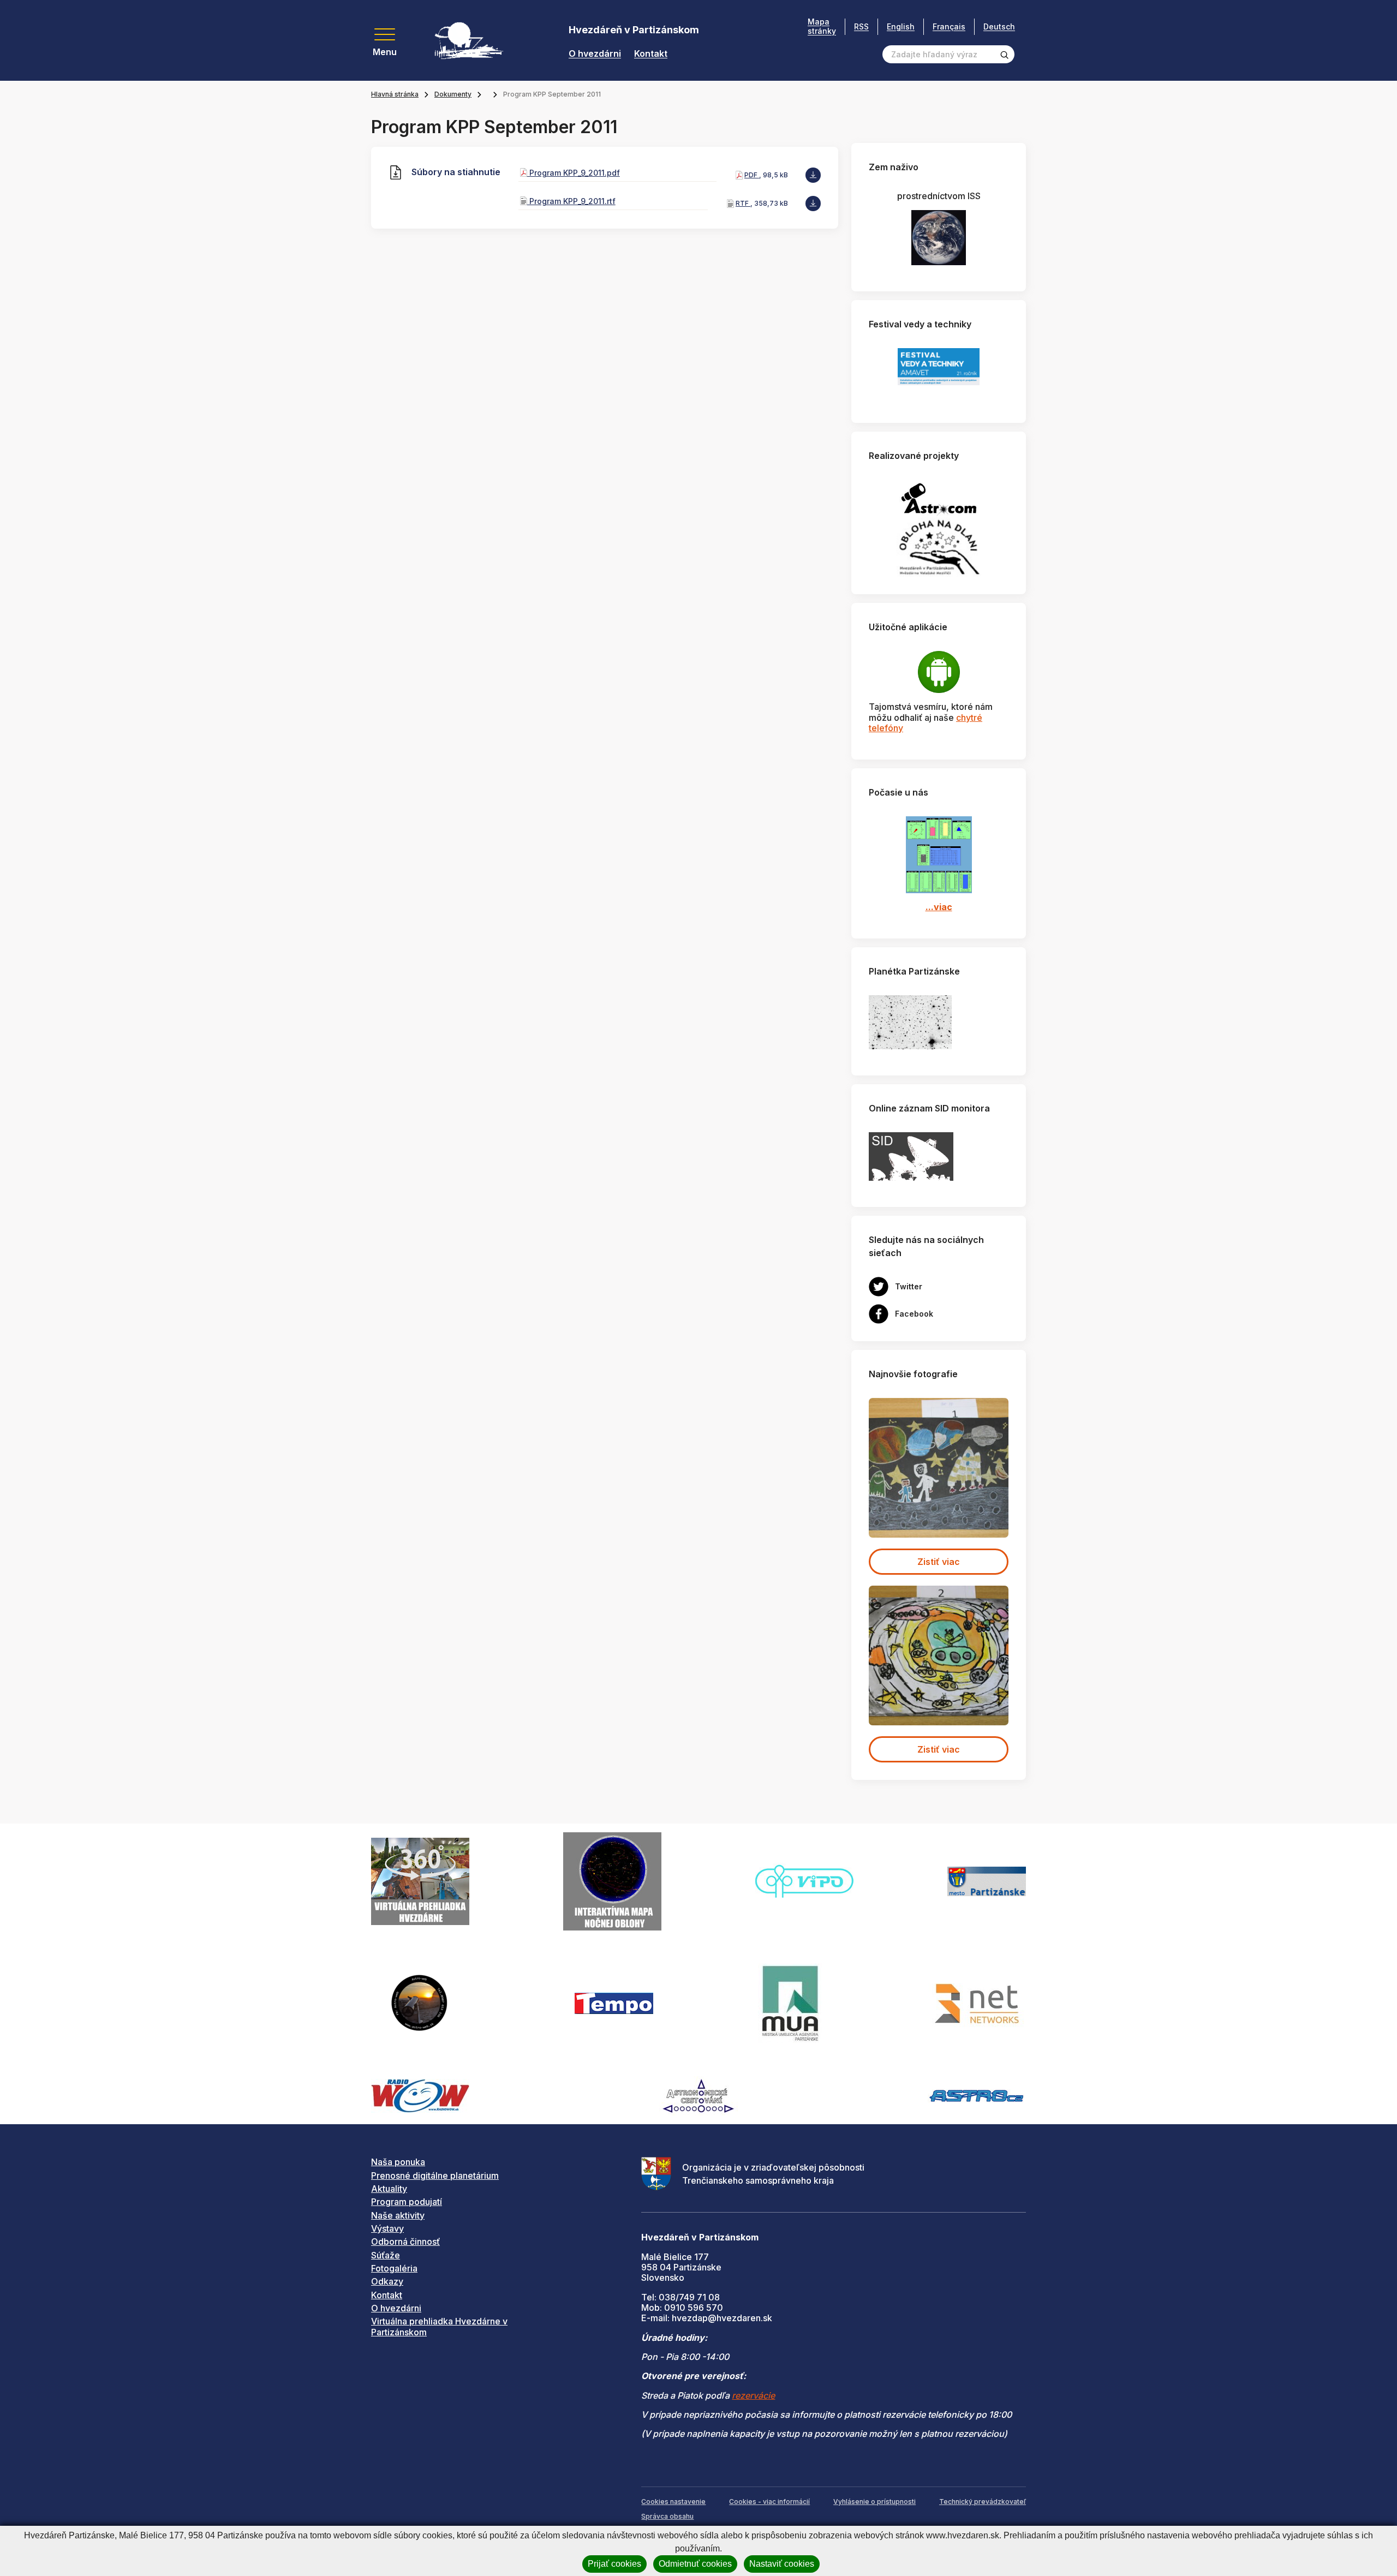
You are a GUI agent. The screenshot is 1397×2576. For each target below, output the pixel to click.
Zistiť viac (939, 1562)
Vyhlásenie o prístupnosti (874, 2502)
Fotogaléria (394, 2268)
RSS (861, 26)
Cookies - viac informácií (769, 2502)
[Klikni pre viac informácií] (910, 1021)
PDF (752, 175)
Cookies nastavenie (673, 2502)
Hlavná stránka (395, 94)
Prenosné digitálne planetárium (435, 2175)
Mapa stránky (822, 26)
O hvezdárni (595, 54)
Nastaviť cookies (782, 2564)
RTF (743, 203)
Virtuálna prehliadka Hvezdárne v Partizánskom (439, 2326)
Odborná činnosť (405, 2242)
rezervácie (753, 2395)
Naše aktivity (398, 2215)
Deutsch (999, 26)
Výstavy (387, 2228)
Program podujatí (407, 2202)
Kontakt (651, 54)
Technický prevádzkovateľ (983, 2502)
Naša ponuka (398, 2162)
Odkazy (387, 2281)
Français (949, 26)
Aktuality (389, 2189)
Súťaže (386, 2255)
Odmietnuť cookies (695, 2564)
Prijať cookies (614, 2564)
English (901, 26)
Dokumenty (453, 94)
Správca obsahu (667, 2516)
